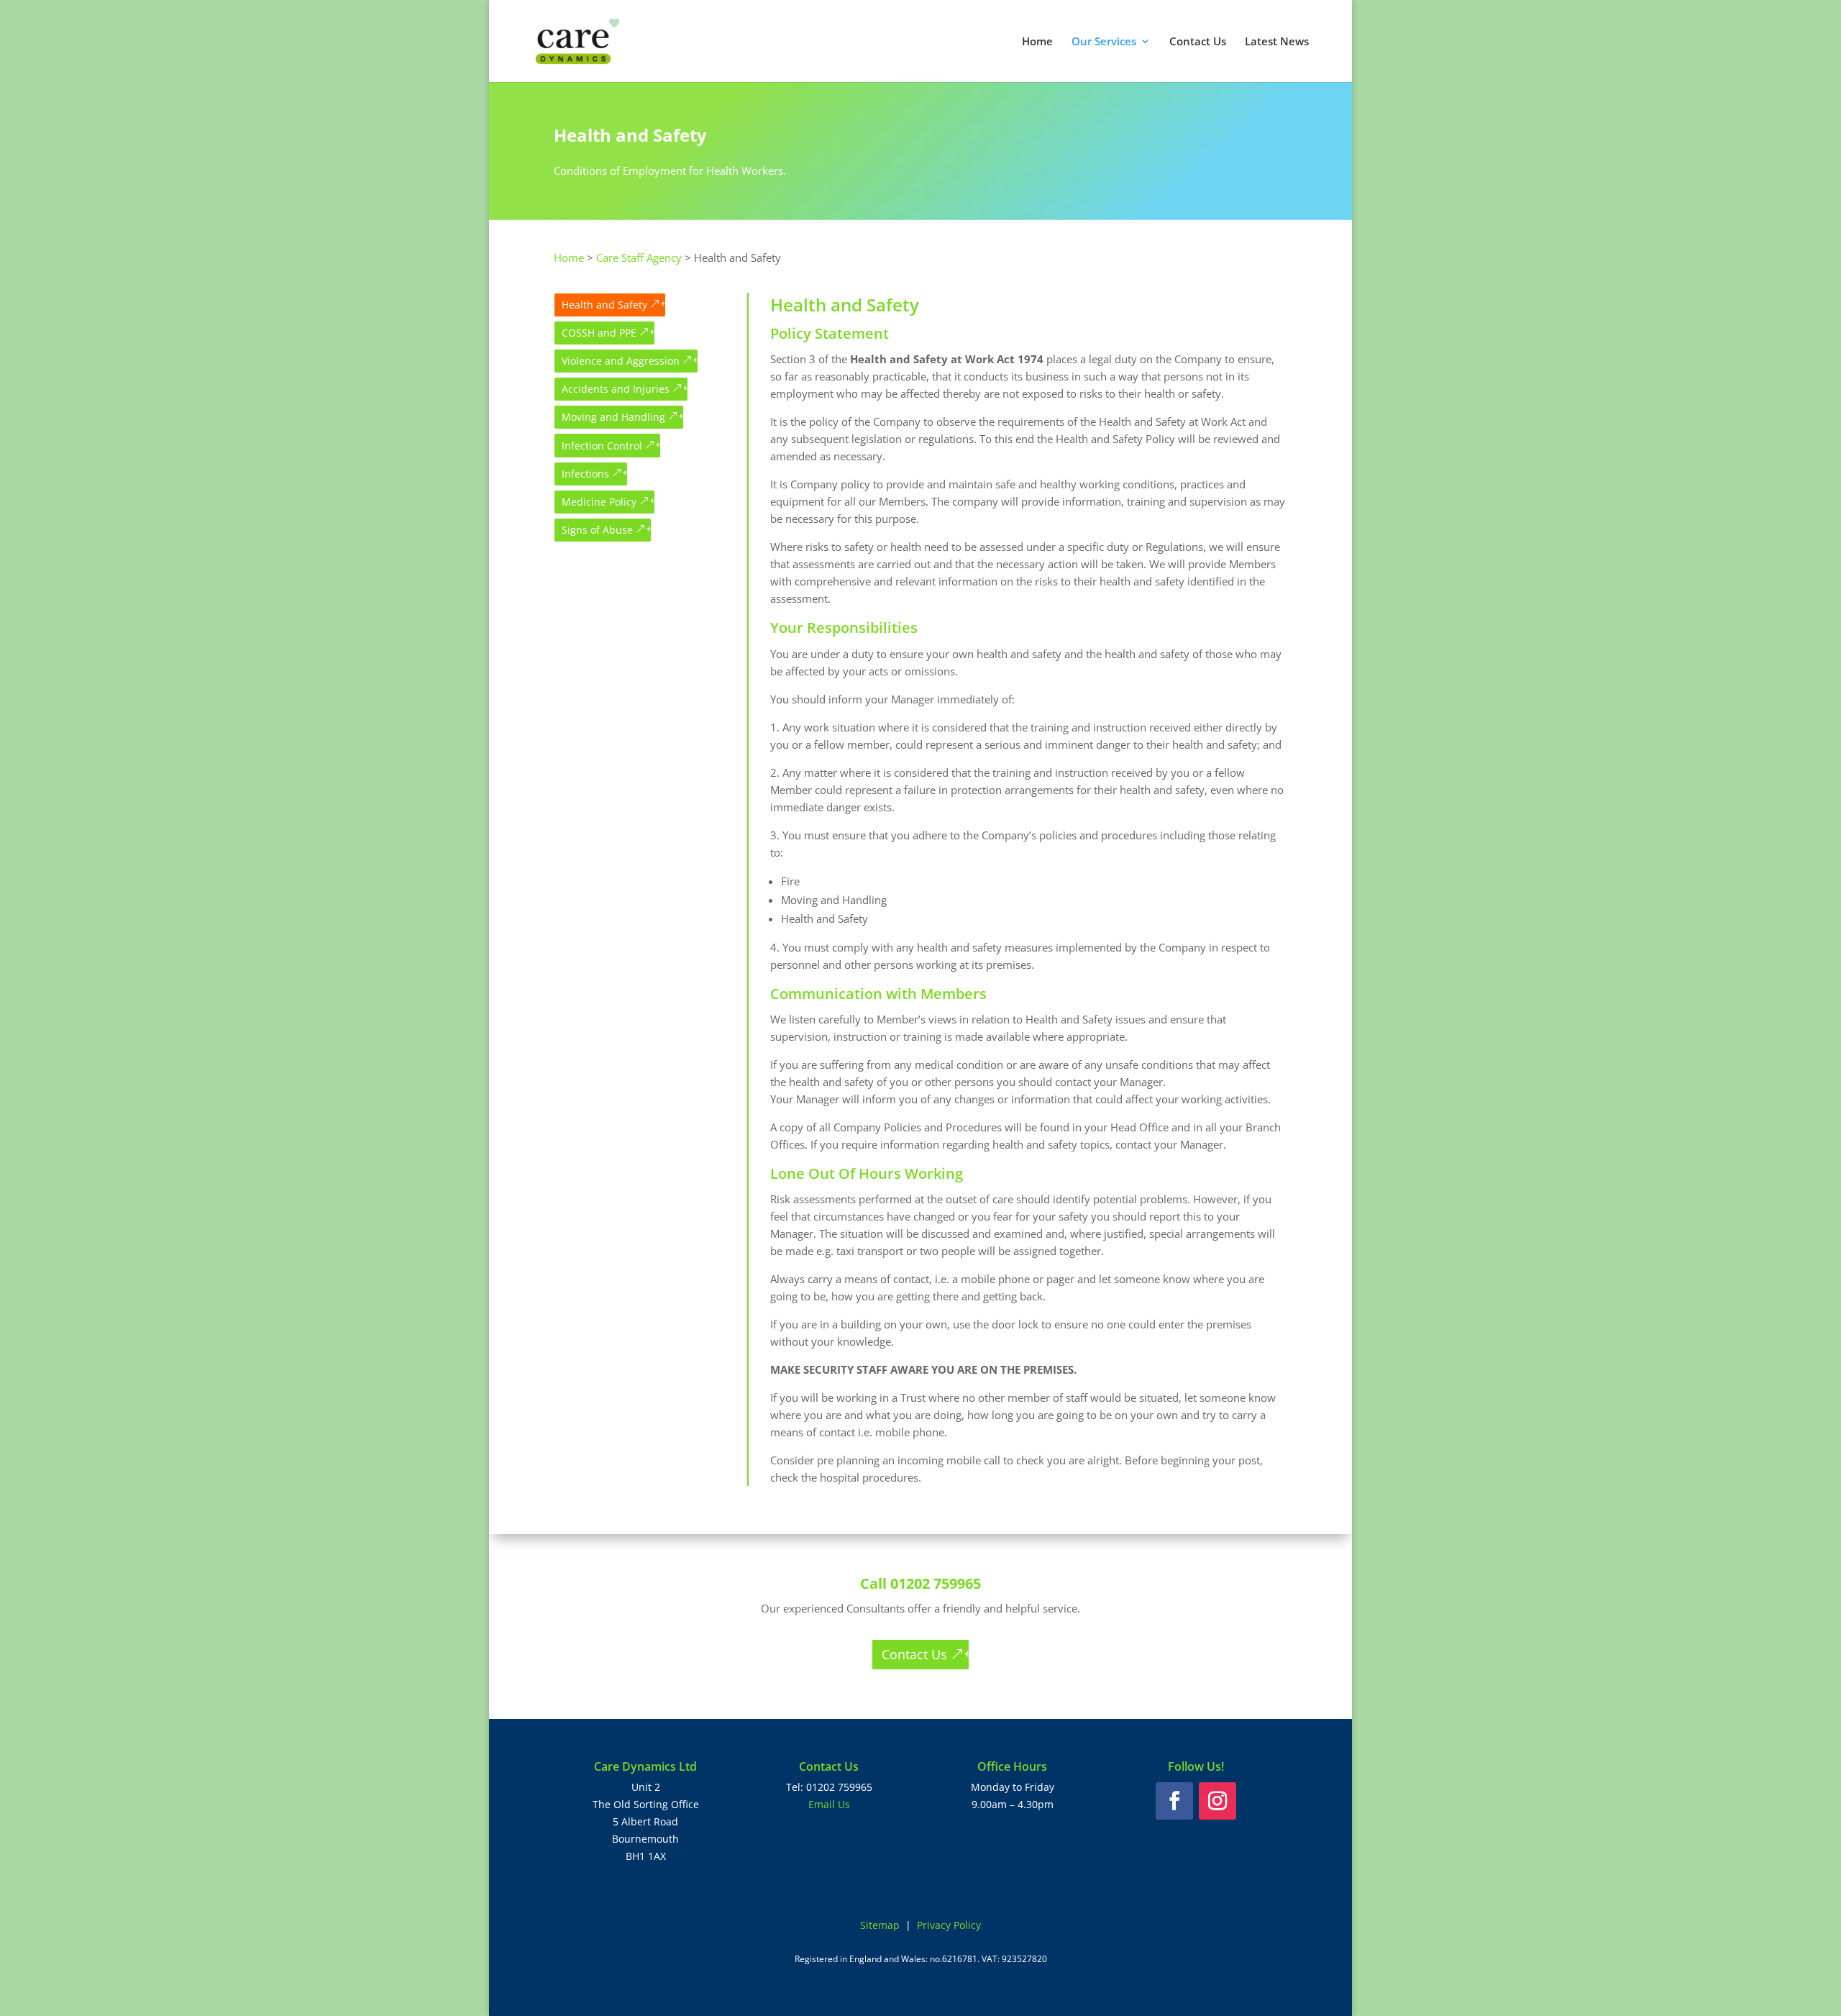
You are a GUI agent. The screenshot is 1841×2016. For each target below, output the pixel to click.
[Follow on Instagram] (1218, 1801)
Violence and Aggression (621, 361)
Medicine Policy (599, 502)
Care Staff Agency (639, 257)
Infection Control (602, 446)
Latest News (1277, 42)
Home (1037, 42)
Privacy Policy (949, 1925)
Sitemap (880, 1925)
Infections (585, 474)
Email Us (829, 1804)
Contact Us (1198, 42)
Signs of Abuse (597, 530)
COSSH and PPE (599, 333)
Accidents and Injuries (616, 389)
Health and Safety (604, 305)
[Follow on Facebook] (1174, 1801)
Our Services (1104, 42)
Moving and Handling (613, 417)
